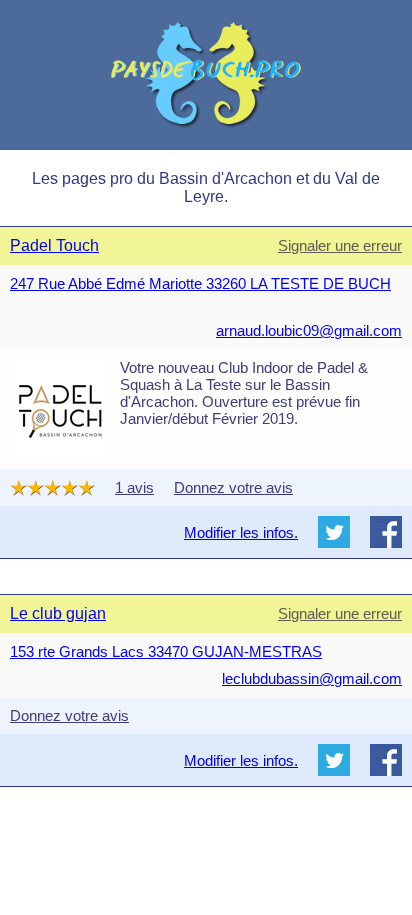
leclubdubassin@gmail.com (312, 678)
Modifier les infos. (241, 532)
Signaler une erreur (340, 245)
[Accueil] (206, 75)
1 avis (134, 487)
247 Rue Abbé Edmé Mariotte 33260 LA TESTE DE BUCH (200, 283)
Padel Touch (54, 245)
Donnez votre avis (233, 487)
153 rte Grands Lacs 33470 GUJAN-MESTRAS (166, 651)
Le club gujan (58, 613)
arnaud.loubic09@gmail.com (309, 330)
